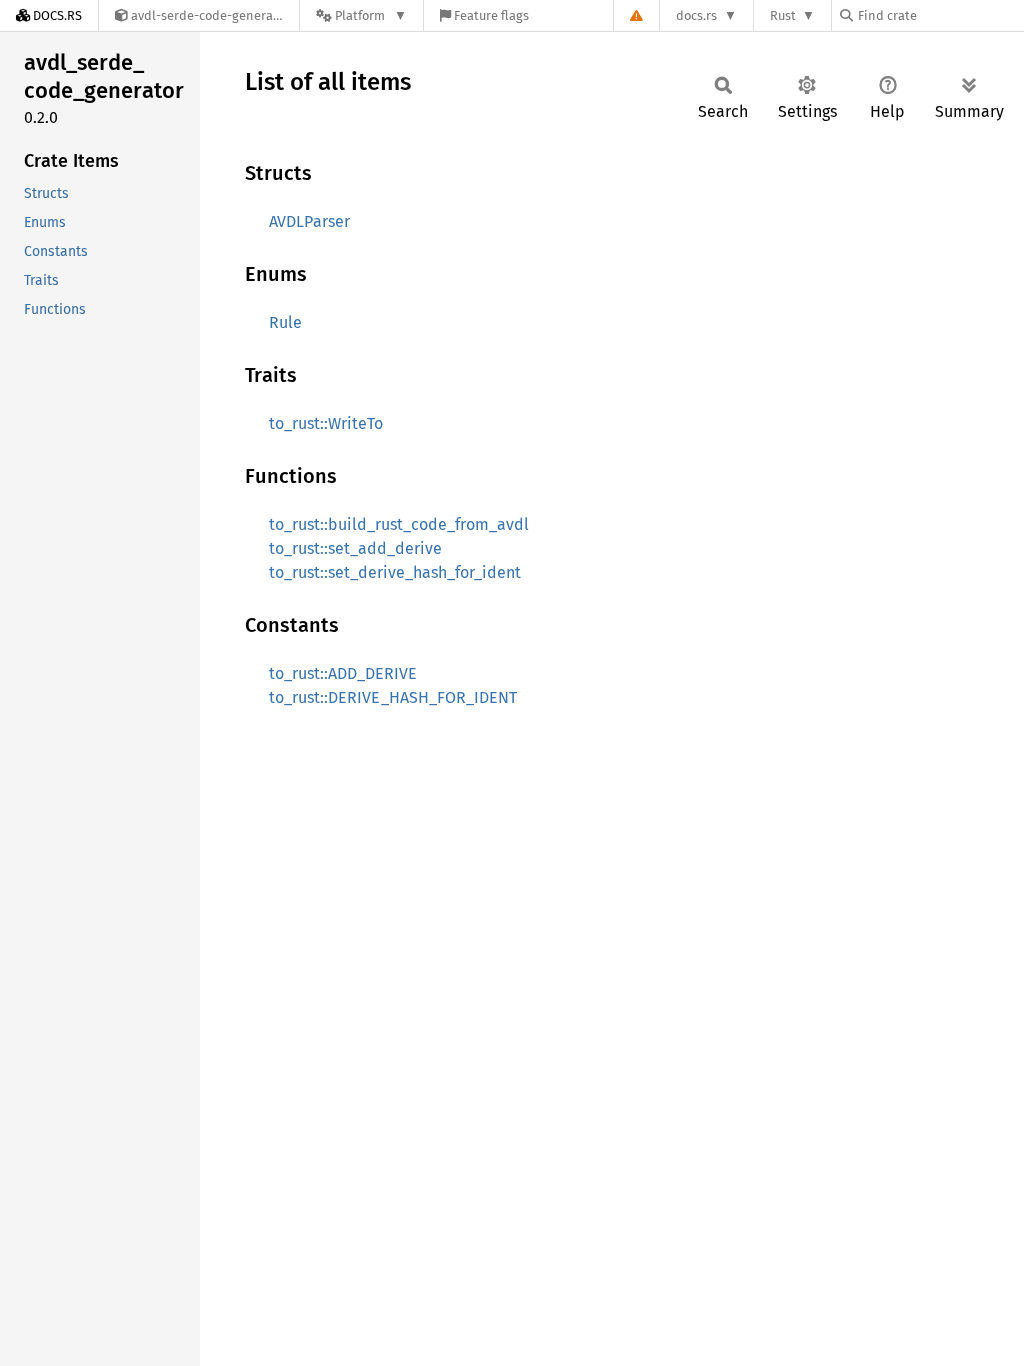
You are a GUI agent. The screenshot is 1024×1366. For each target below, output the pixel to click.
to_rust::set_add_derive (355, 548)
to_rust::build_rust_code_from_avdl (399, 524)
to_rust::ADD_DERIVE (343, 673)
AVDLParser (309, 221)
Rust (783, 15)
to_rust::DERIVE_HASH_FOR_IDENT (393, 697)
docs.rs (696, 15)
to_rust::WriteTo (326, 423)
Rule (285, 322)
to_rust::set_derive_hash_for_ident (395, 572)
